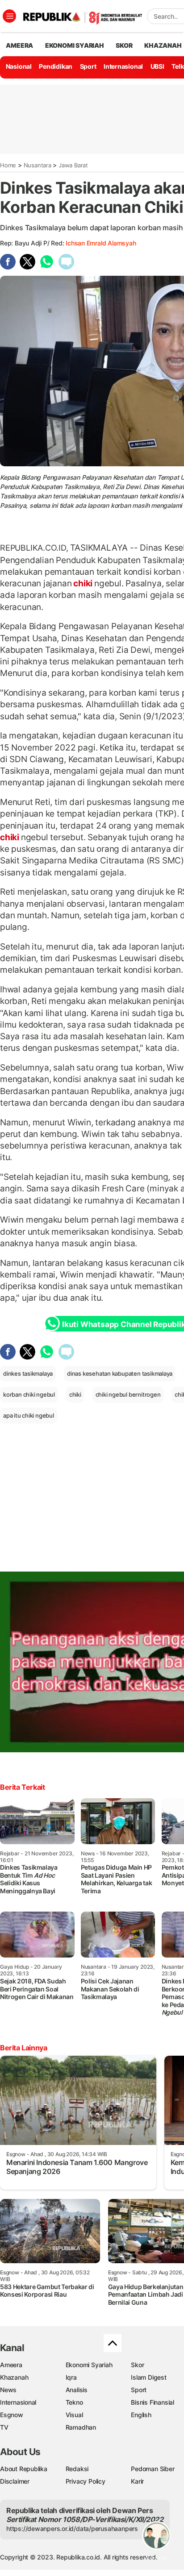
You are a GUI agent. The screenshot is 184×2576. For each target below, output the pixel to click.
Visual (74, 2415)
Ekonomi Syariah (75, 45)
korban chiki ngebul (29, 1394)
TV (4, 2427)
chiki (83, 583)
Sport (88, 66)
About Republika (24, 2469)
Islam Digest (148, 2377)
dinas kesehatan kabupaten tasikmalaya (120, 1373)
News (8, 2390)
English (141, 2415)
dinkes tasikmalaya (28, 1373)
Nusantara (38, 165)
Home (8, 165)
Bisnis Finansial (153, 2402)
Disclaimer (15, 2481)
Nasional (19, 66)
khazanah (163, 45)
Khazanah (14, 2377)
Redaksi (77, 2469)
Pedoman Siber (153, 2469)
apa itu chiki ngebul (29, 1415)
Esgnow (12, 2415)
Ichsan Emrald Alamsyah (101, 243)
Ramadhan (81, 2427)
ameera (19, 45)
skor (124, 45)
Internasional (123, 66)
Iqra (71, 2377)
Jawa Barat (73, 165)
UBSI (157, 66)
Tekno (74, 2402)
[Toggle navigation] (9, 16)
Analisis (77, 2390)
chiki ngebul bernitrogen (128, 1394)
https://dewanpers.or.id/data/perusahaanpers (72, 2528)
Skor (137, 2365)
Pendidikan (56, 66)
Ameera (11, 2365)
